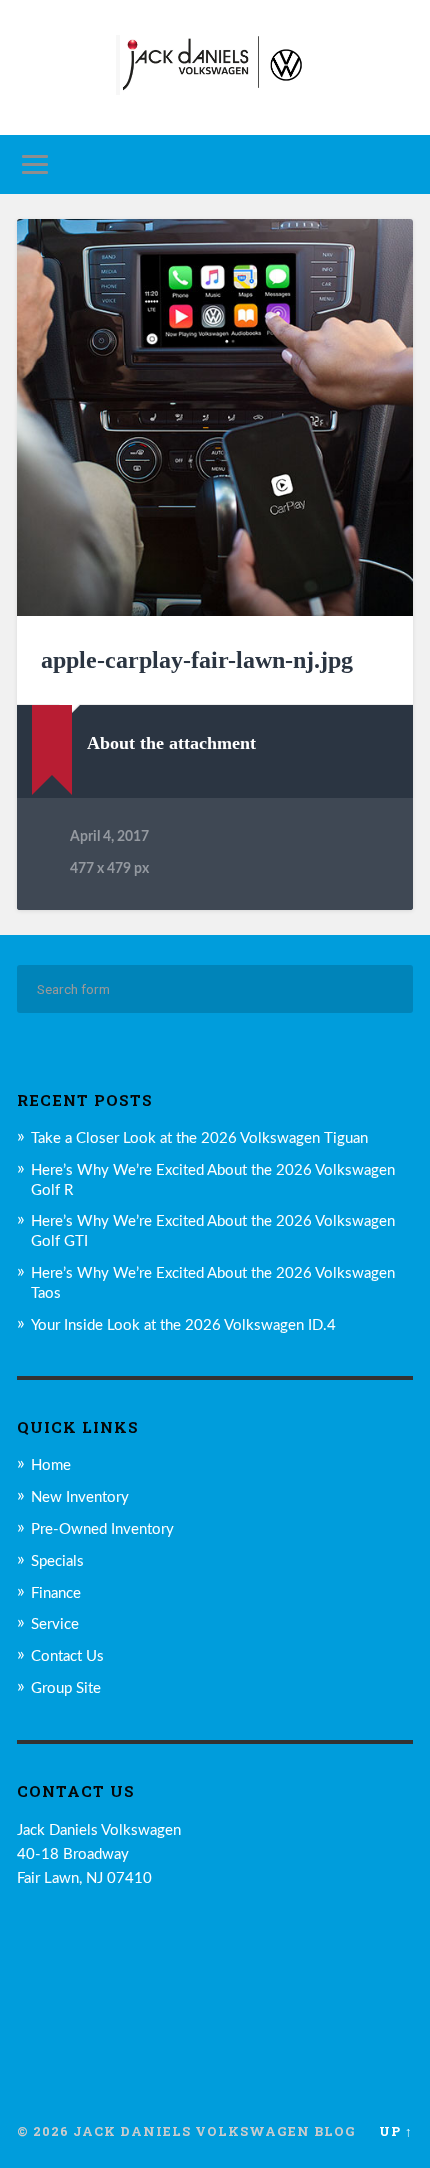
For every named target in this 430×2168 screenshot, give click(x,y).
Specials (57, 1561)
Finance (56, 1593)
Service (55, 1624)
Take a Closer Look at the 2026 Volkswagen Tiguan (199, 1138)
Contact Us (67, 1656)
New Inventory (80, 1497)
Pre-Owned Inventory (102, 1529)
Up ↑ (396, 2131)
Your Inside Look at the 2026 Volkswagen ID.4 (183, 1325)
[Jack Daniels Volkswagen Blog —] (215, 67)
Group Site (66, 1688)
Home (51, 1465)
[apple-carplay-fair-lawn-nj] (215, 417)
